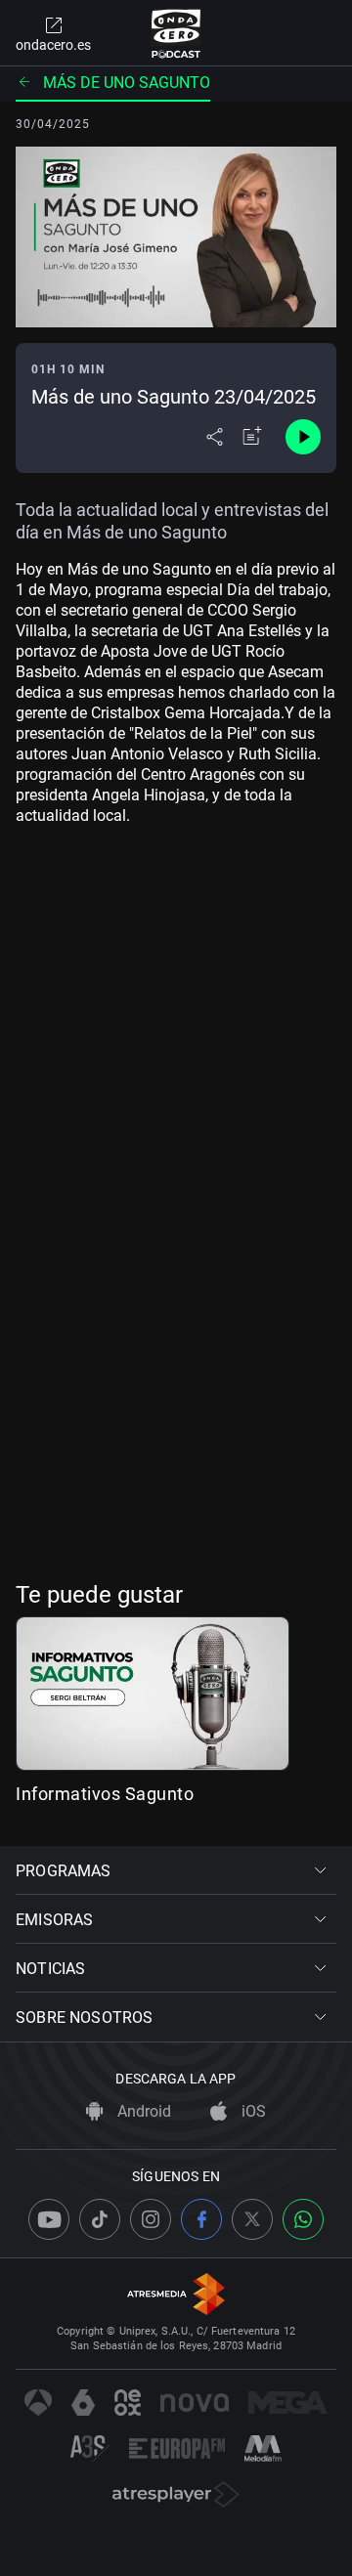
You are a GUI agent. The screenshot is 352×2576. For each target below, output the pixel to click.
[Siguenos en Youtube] (49, 2219)
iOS (252, 2111)
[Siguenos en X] (252, 2219)
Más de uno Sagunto (127, 83)
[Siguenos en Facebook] (201, 2219)
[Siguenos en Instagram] (151, 2219)
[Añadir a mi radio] (252, 437)
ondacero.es (53, 45)
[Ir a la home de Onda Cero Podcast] (176, 33)
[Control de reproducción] (303, 437)
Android (142, 2111)
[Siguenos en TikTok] (100, 2219)
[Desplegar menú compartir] (215, 437)
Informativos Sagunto (105, 1794)
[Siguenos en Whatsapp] (303, 2219)
